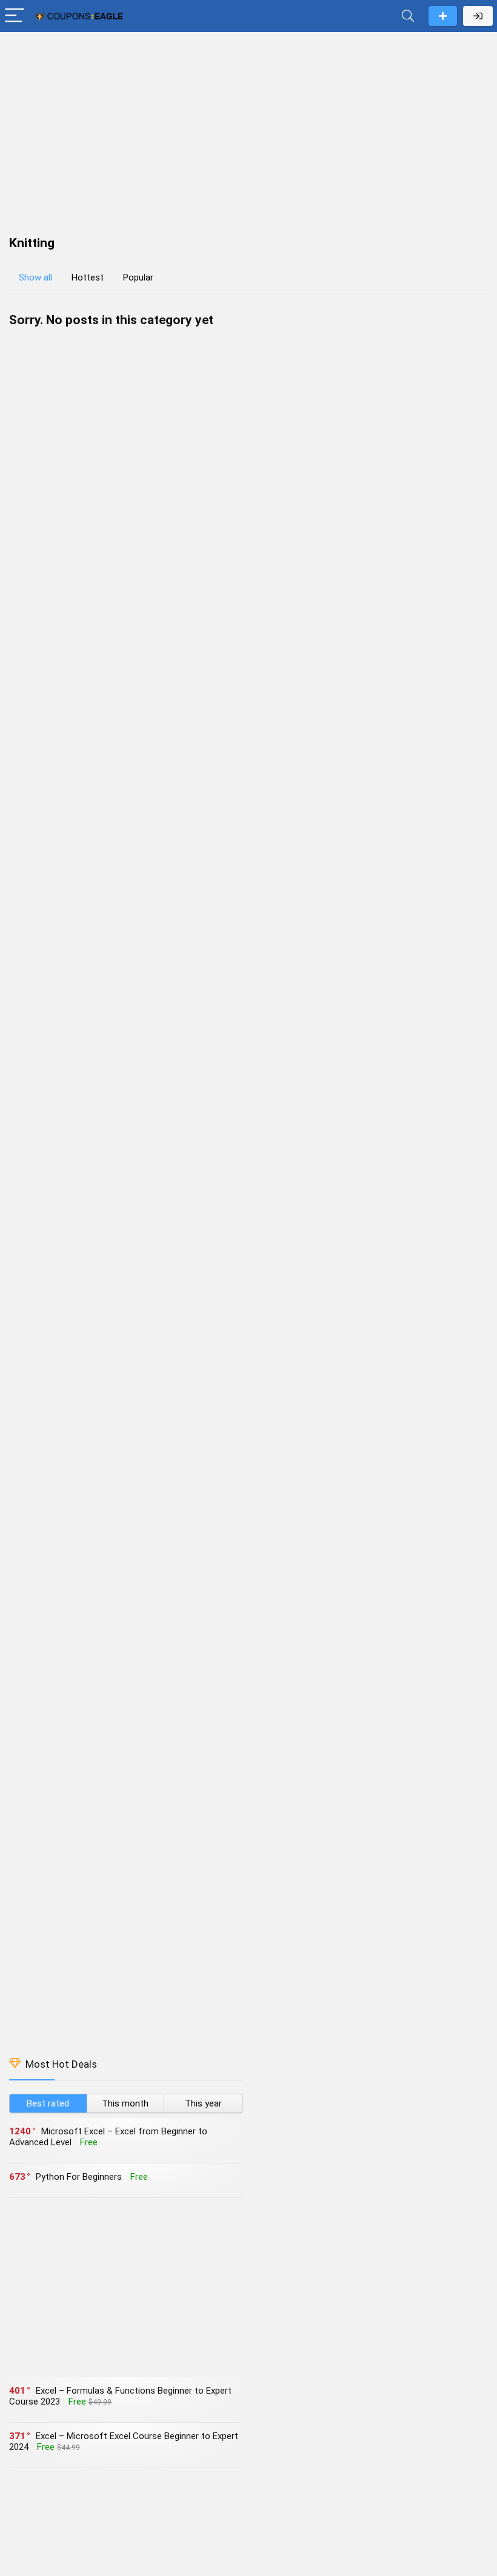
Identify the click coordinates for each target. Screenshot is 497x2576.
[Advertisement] (248, 128)
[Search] (408, 16)
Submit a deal (443, 16)
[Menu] (15, 16)
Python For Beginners (79, 2177)
